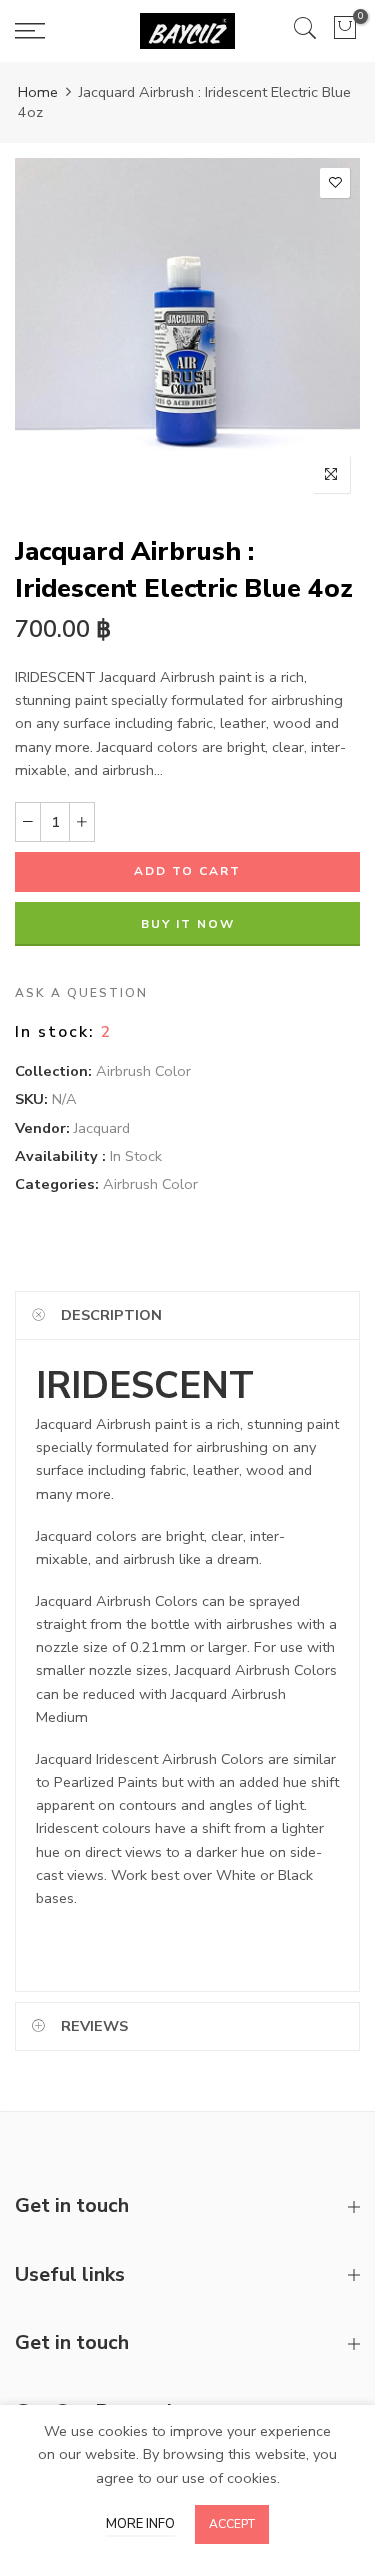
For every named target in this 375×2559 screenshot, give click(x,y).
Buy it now (188, 924)
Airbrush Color (143, 1071)
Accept (232, 2524)
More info (140, 2524)
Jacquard (102, 1128)
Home (38, 92)
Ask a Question (81, 993)
